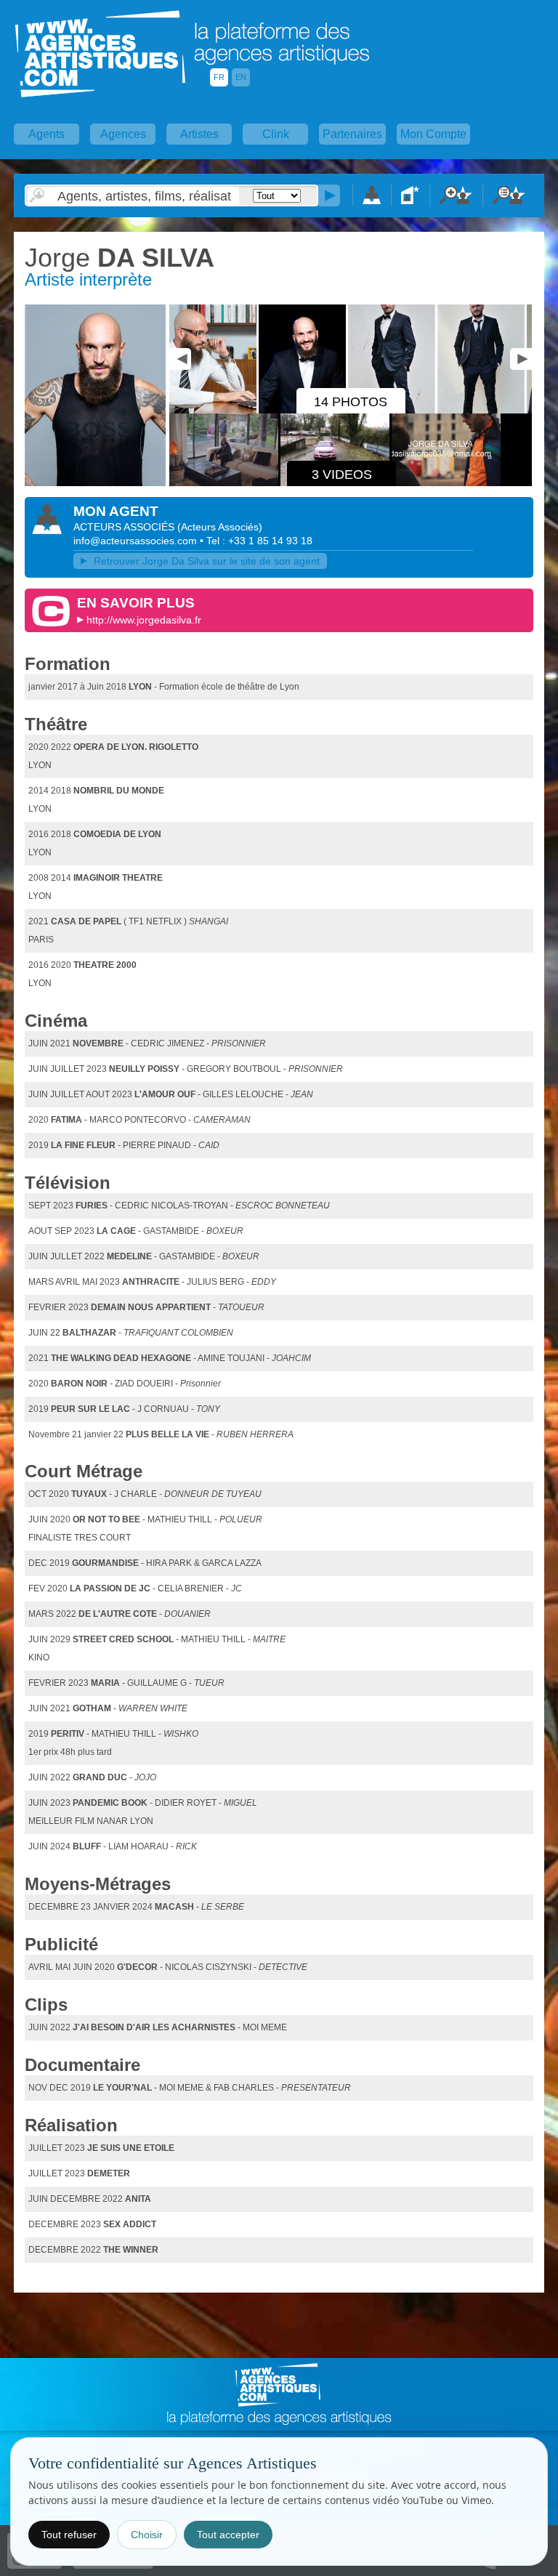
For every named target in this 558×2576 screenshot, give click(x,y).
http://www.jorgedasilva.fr (144, 620)
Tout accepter (228, 2535)
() (220, 527)
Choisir (147, 2535)
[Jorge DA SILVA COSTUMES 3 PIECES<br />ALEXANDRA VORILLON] (482, 411)
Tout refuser (69, 2535)
